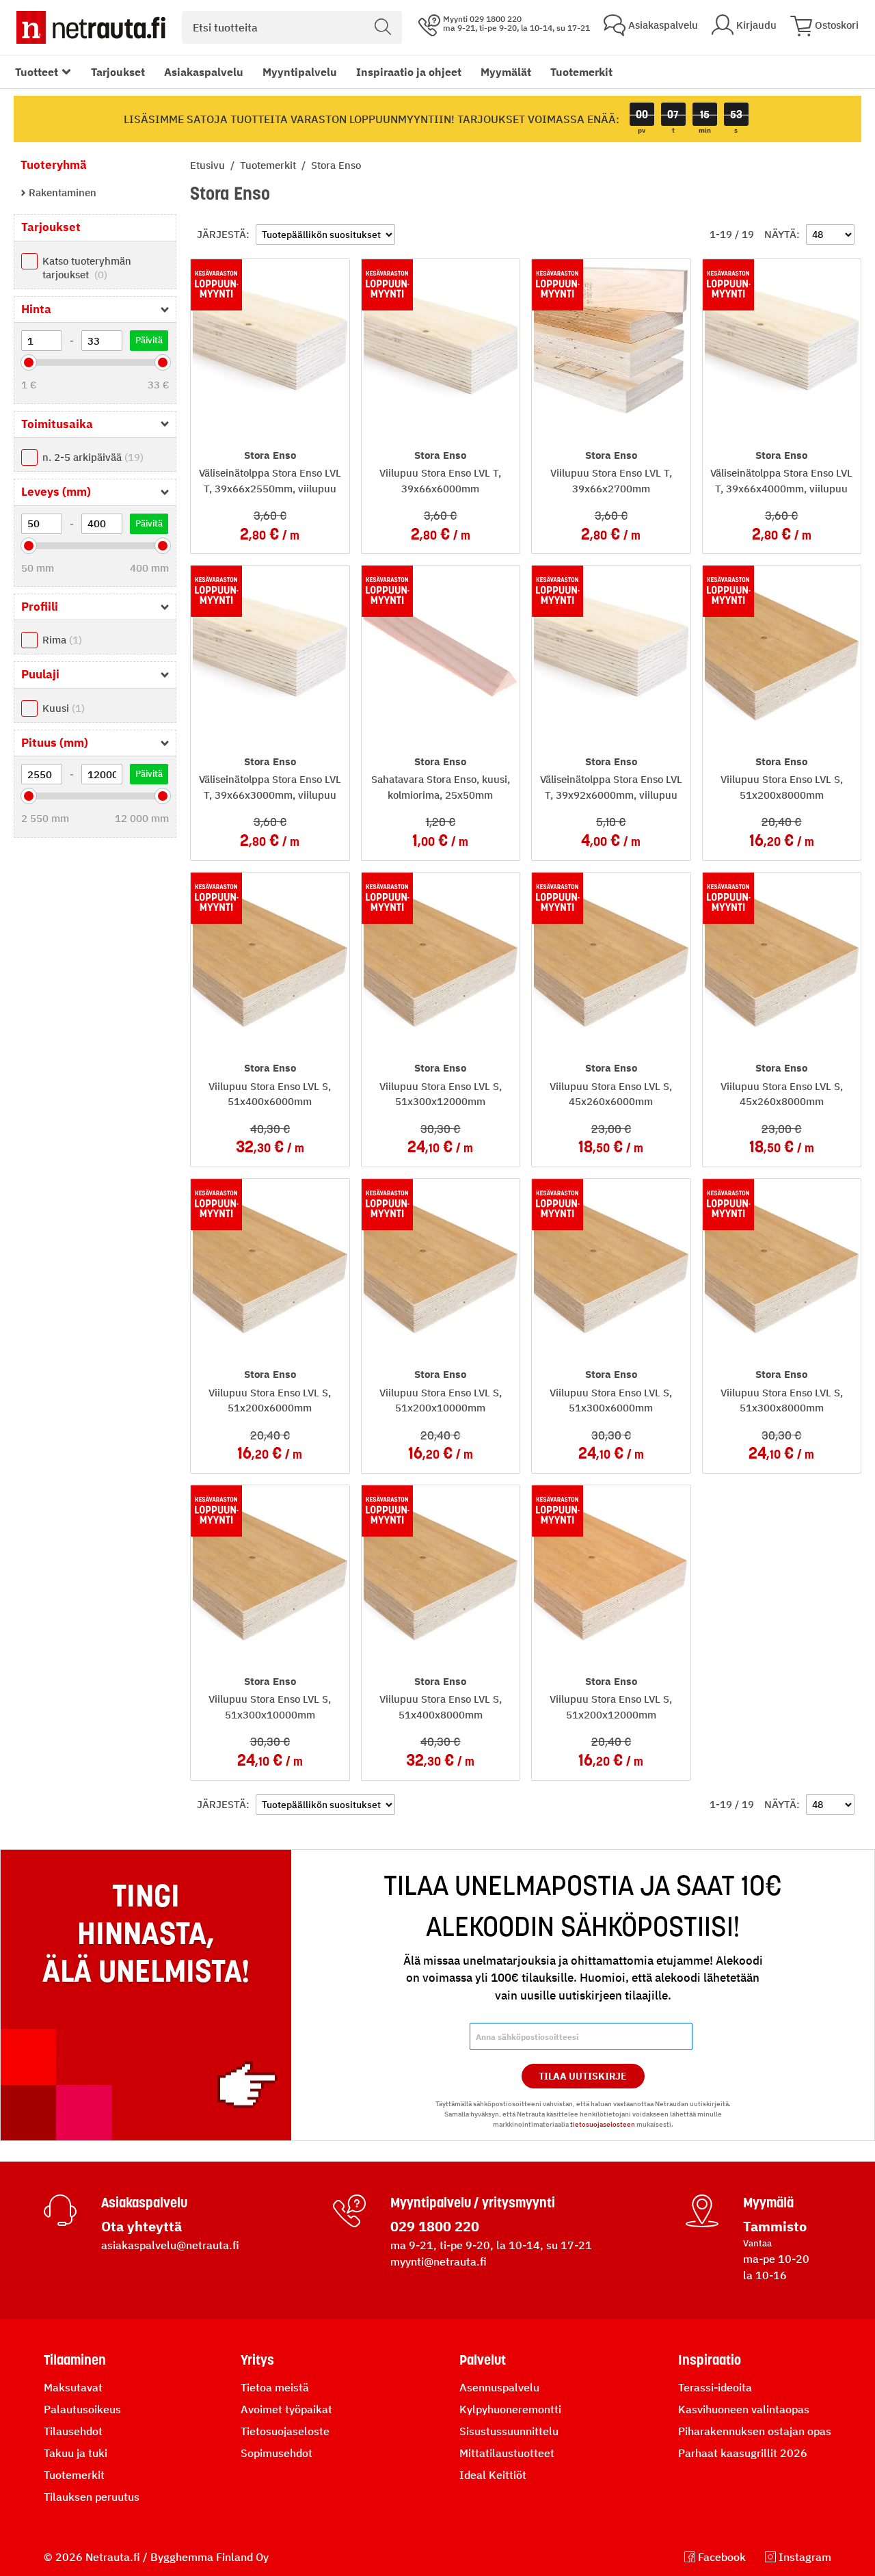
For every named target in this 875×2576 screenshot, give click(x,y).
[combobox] (292, 27)
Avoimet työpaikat (286, 2409)
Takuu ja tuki (76, 2453)
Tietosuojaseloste (285, 2431)
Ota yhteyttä (142, 2226)
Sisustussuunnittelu (509, 2431)
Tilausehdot (73, 2431)
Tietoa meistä (275, 2387)
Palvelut (483, 2360)
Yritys (257, 2360)
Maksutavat (73, 2387)
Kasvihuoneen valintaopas (744, 2409)
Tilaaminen (75, 2360)
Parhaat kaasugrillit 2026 (743, 2453)
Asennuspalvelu (499, 2387)
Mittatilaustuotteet (507, 2453)
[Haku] (383, 27)
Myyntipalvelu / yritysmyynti (473, 2203)
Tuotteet (37, 72)
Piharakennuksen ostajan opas (755, 2431)
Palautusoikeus (82, 2409)
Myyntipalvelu (300, 72)
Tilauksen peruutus (92, 2497)
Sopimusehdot (277, 2453)
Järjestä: (223, 234)
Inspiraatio (710, 2360)
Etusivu (209, 165)
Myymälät (506, 72)
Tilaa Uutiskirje (583, 2076)
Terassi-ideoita (715, 2387)
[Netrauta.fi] (91, 27)
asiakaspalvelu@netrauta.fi (170, 2245)
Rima (60, 640)
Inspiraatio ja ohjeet (409, 72)
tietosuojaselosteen (603, 2124)
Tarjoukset (118, 72)
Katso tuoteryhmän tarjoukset (87, 268)
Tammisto (775, 2226)
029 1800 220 (435, 2226)
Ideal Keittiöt (493, 2475)
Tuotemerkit (581, 72)
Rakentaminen (61, 192)
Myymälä (768, 2203)
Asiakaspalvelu (204, 72)
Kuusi (62, 708)
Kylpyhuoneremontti (510, 2409)
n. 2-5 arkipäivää (91, 457)
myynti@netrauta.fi (439, 2261)
